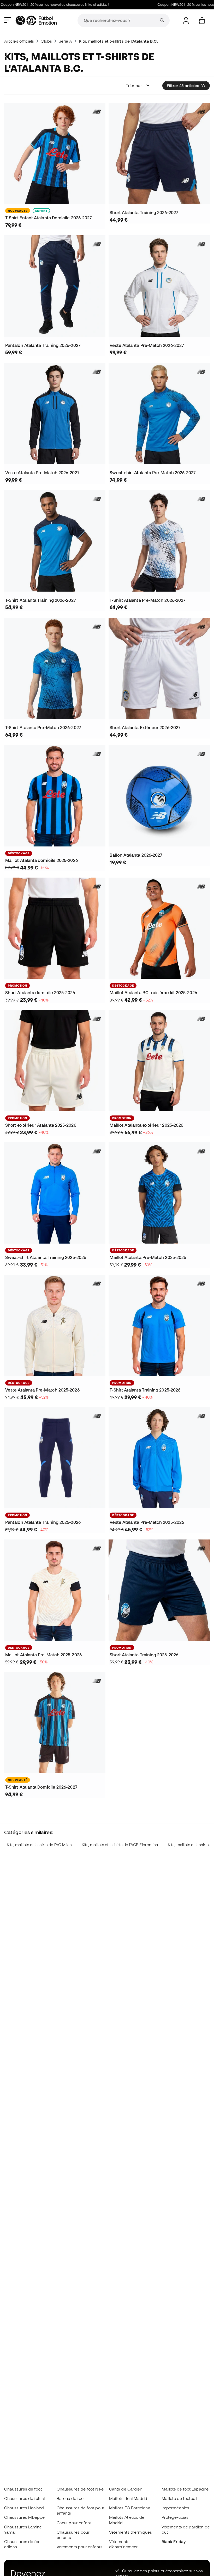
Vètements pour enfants (80, 2547)
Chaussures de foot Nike (80, 2489)
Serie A (65, 41)
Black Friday (174, 2541)
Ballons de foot (71, 2498)
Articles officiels (19, 41)
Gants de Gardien (126, 2489)
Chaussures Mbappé (24, 2517)
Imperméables (175, 2508)
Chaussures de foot (23, 2489)
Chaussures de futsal (25, 2498)
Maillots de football (179, 2498)
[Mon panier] (202, 21)
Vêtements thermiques (131, 2532)
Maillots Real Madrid (128, 2498)
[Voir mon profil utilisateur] (186, 21)
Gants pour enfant (74, 2523)
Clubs (46, 41)
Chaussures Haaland (24, 2508)
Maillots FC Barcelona (130, 2508)
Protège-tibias (175, 2517)
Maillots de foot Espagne (185, 2489)
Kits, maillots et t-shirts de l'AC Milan (39, 1845)
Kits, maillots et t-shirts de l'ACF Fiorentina (120, 1845)
